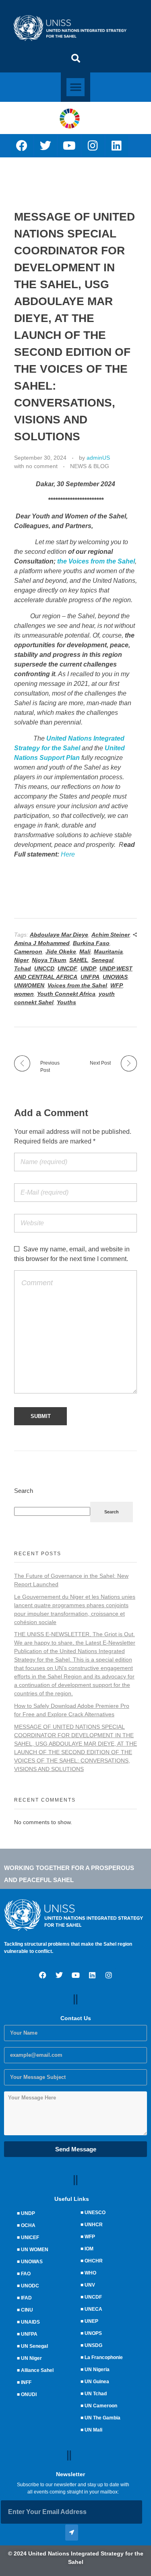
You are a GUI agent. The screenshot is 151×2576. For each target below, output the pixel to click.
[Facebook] (22, 146)
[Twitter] (46, 146)
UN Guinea (97, 2382)
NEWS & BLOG (90, 466)
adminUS (98, 458)
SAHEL (79, 960)
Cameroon (28, 952)
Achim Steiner (111, 935)
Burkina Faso (91, 943)
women (24, 994)
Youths (66, 1002)
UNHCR (94, 2225)
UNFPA (90, 977)
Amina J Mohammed (42, 943)
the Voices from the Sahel (96, 561)
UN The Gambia (102, 2418)
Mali (85, 952)
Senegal (102, 960)
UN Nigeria (97, 2370)
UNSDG (93, 2345)
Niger (21, 960)
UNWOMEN (29, 985)
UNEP (91, 2321)
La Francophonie (104, 2357)
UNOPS (93, 2333)
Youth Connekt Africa (66, 994)
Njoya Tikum (49, 960)
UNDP (88, 968)
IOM (89, 2249)
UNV (90, 2285)
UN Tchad (96, 2394)
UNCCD (44, 968)
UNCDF (67, 968)
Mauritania (108, 952)
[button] (76, 58)
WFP (117, 985)
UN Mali (93, 2430)
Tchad (23, 968)
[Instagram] (93, 146)
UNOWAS (115, 977)
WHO (90, 2273)
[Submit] (72, 2533)
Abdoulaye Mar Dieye (59, 935)
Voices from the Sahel (77, 985)
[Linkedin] (117, 146)
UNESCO (95, 2213)
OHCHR (94, 2261)
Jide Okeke (61, 952)
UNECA (93, 2309)
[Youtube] (69, 146)
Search (24, 1491)
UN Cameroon (101, 2406)
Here (68, 854)
